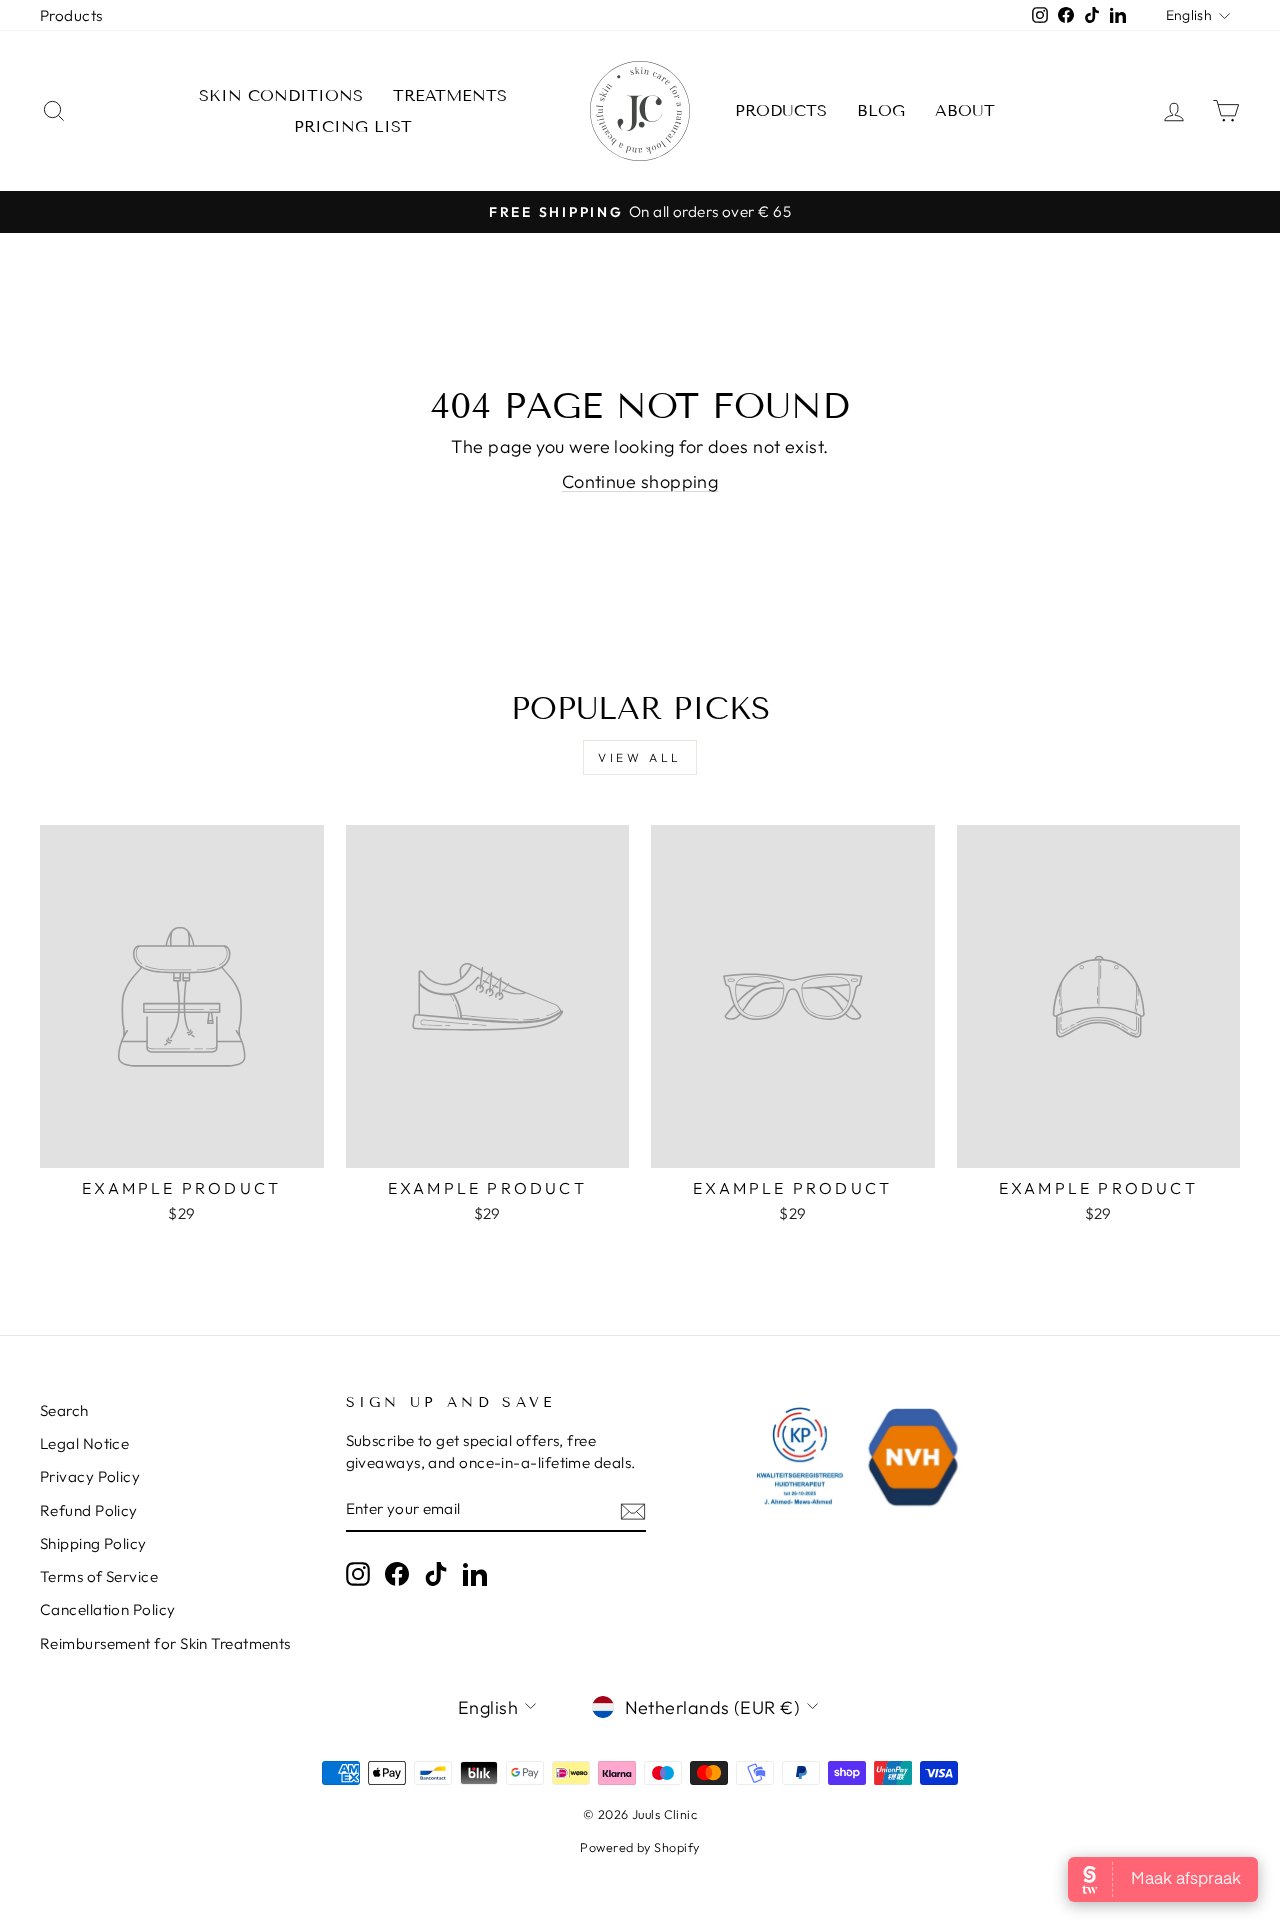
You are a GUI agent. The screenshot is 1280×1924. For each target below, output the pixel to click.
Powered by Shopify (639, 1847)
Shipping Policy (93, 1543)
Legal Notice (84, 1443)
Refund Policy (89, 1510)
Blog (881, 110)
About (965, 110)
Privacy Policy (90, 1476)
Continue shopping (640, 481)
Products (71, 15)
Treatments (450, 95)
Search (64, 1410)
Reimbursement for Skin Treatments (165, 1643)
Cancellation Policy (108, 1609)
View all (640, 757)
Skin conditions (281, 95)
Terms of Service (99, 1576)
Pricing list (353, 126)
